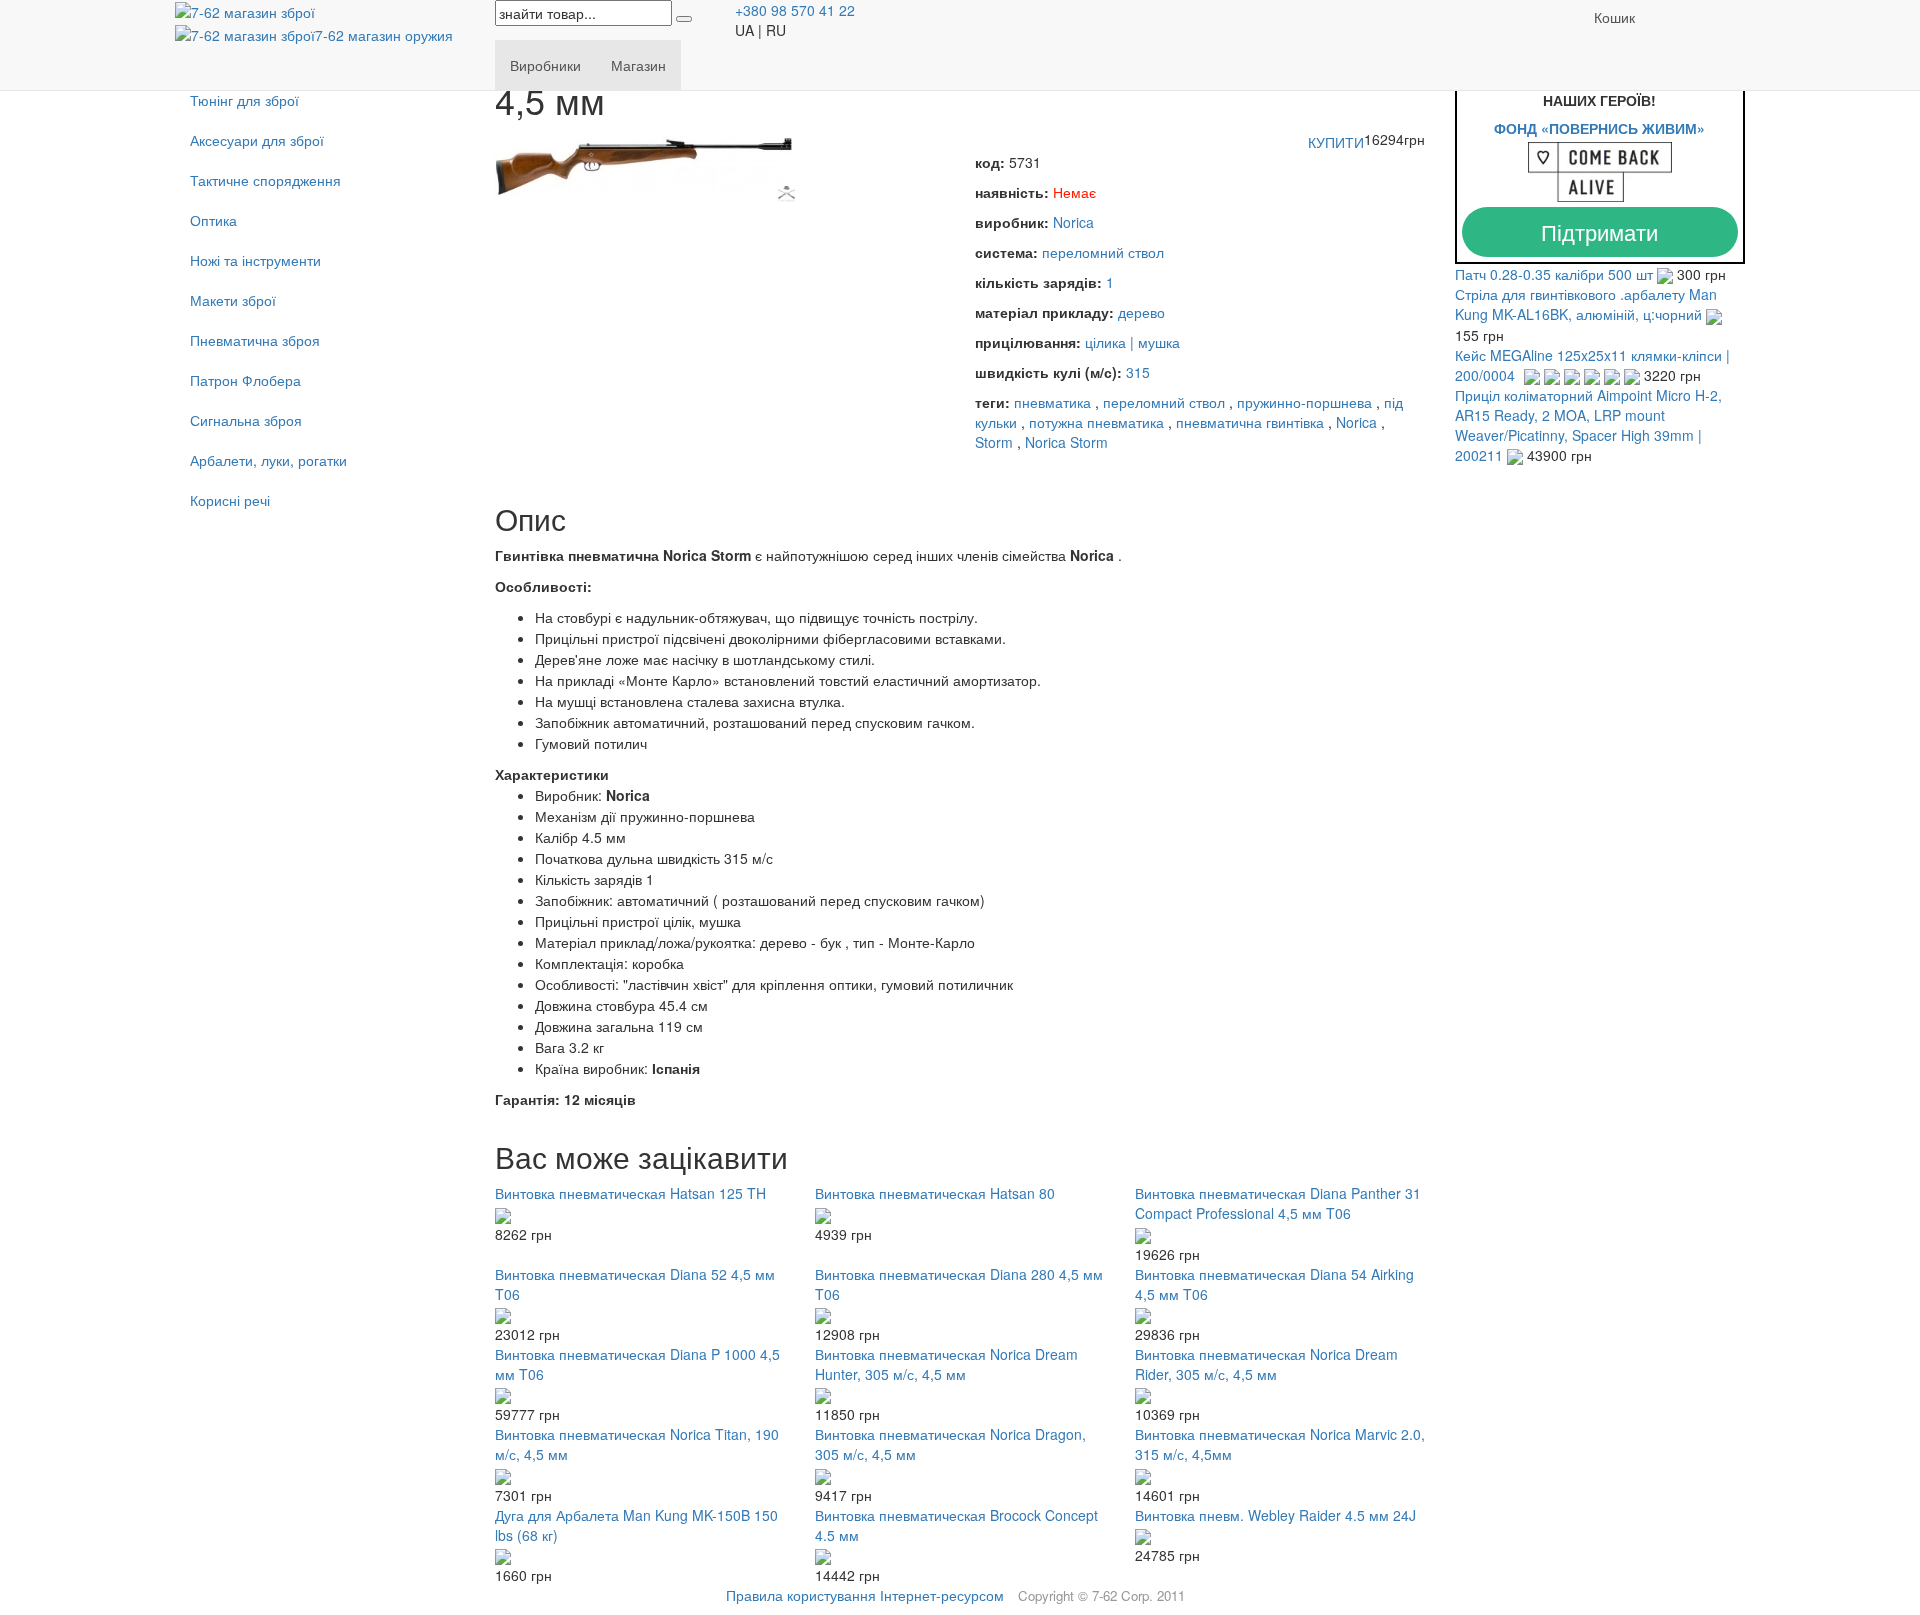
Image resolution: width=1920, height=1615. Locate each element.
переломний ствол (1103, 252)
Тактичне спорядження (265, 180)
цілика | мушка (1132, 342)
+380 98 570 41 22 (795, 10)
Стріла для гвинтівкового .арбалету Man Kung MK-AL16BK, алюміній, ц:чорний (1586, 304)
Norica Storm (1066, 442)
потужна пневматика (1096, 422)
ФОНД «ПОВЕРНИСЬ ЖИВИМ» (1599, 128)
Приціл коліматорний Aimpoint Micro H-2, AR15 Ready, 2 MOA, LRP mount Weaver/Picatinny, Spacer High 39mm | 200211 (1588, 425)
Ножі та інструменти (255, 260)
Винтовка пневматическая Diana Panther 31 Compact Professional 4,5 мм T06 (1278, 1203)
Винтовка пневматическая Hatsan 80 (935, 1193)
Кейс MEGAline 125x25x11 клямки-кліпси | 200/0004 (1592, 365)
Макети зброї (233, 300)
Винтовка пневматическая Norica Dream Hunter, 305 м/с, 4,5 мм (946, 1364)
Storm (994, 442)
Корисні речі (230, 500)
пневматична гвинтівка (1250, 422)
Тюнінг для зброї (244, 100)
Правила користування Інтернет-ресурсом (865, 1595)
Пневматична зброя (255, 340)
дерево (1141, 312)
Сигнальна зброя (246, 420)
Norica (1073, 222)
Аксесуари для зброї (257, 140)
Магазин (638, 65)
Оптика (213, 220)
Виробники (545, 65)
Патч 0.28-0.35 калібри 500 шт (1556, 274)
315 (1138, 372)
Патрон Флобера (245, 380)
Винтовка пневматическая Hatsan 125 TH (630, 1193)
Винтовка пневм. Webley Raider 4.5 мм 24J (1275, 1515)
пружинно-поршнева (1304, 402)
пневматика (1052, 402)
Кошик (1614, 17)
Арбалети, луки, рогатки (268, 460)
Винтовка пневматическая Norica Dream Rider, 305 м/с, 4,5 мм (1266, 1364)
